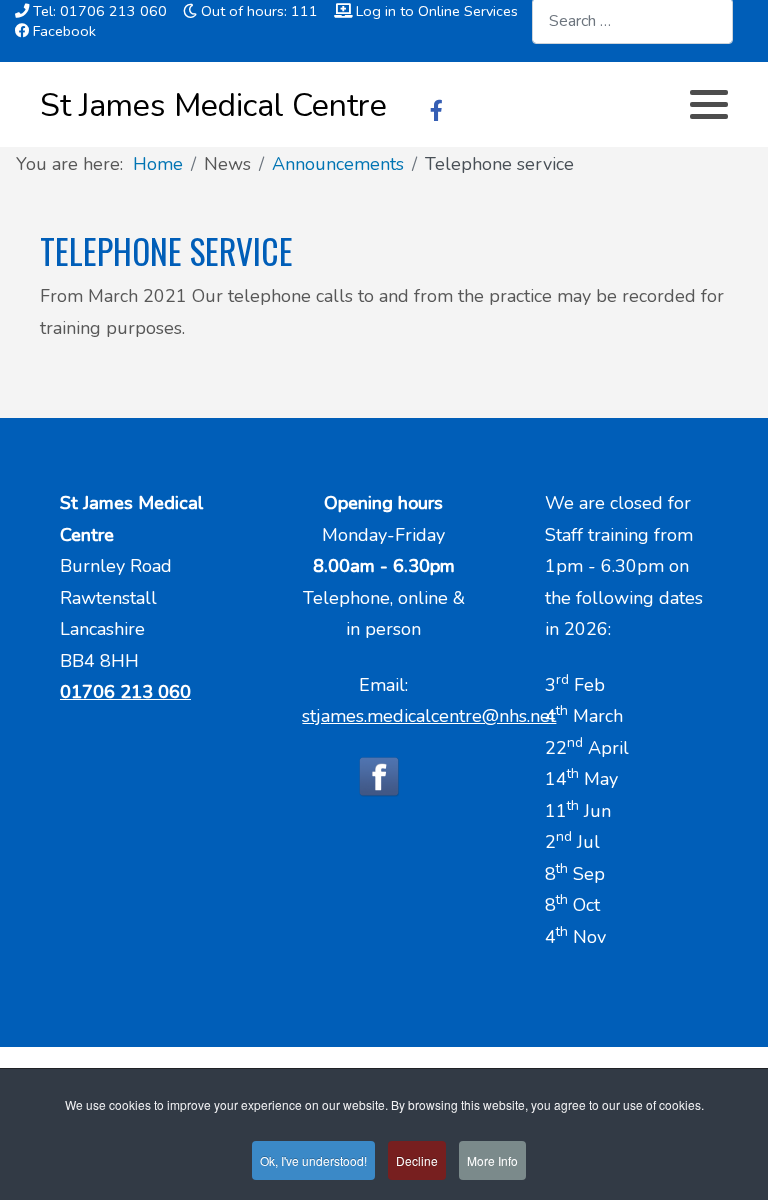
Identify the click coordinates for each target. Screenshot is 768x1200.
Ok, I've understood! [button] (313, 1160)
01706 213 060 (125, 692)
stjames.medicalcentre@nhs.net (429, 716)
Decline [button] (417, 1160)
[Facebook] (436, 111)
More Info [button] (492, 1160)
